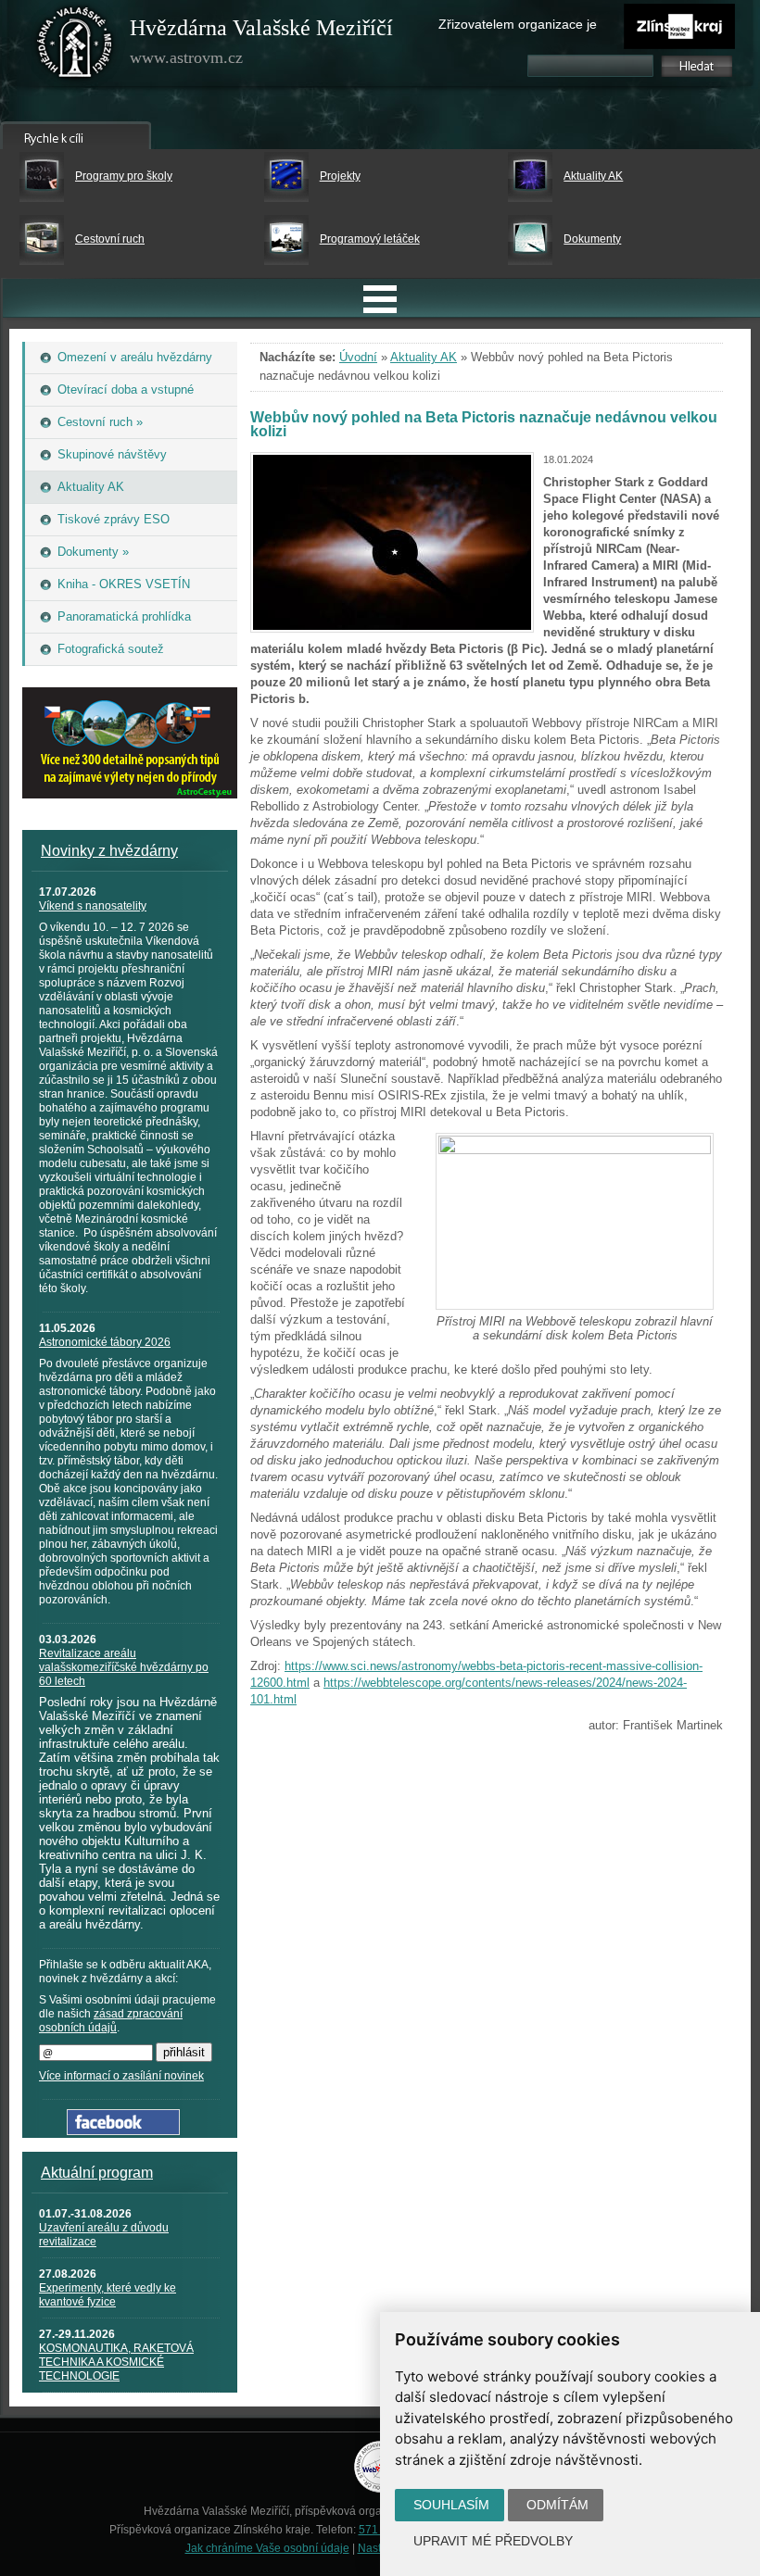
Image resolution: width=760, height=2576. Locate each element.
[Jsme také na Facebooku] (123, 2131)
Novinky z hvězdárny (109, 851)
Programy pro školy (124, 176)
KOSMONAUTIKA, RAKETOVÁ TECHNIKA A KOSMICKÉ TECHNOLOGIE (116, 2362)
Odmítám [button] (557, 2505)
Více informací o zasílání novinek (121, 2076)
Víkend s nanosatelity (93, 906)
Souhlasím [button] (451, 2505)
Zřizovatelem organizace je (518, 24)
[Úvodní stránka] (75, 46)
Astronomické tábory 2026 (105, 1342)
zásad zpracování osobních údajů (111, 2021)
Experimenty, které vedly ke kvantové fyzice (108, 2295)
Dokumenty (592, 239)
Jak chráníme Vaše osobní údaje (267, 2548)
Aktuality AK (593, 176)
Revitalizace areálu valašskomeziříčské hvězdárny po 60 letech (124, 1667)
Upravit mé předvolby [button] (493, 2541)
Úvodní (358, 357)
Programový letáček (370, 239)
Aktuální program (97, 2173)
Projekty (340, 176)
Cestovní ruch (110, 239)
